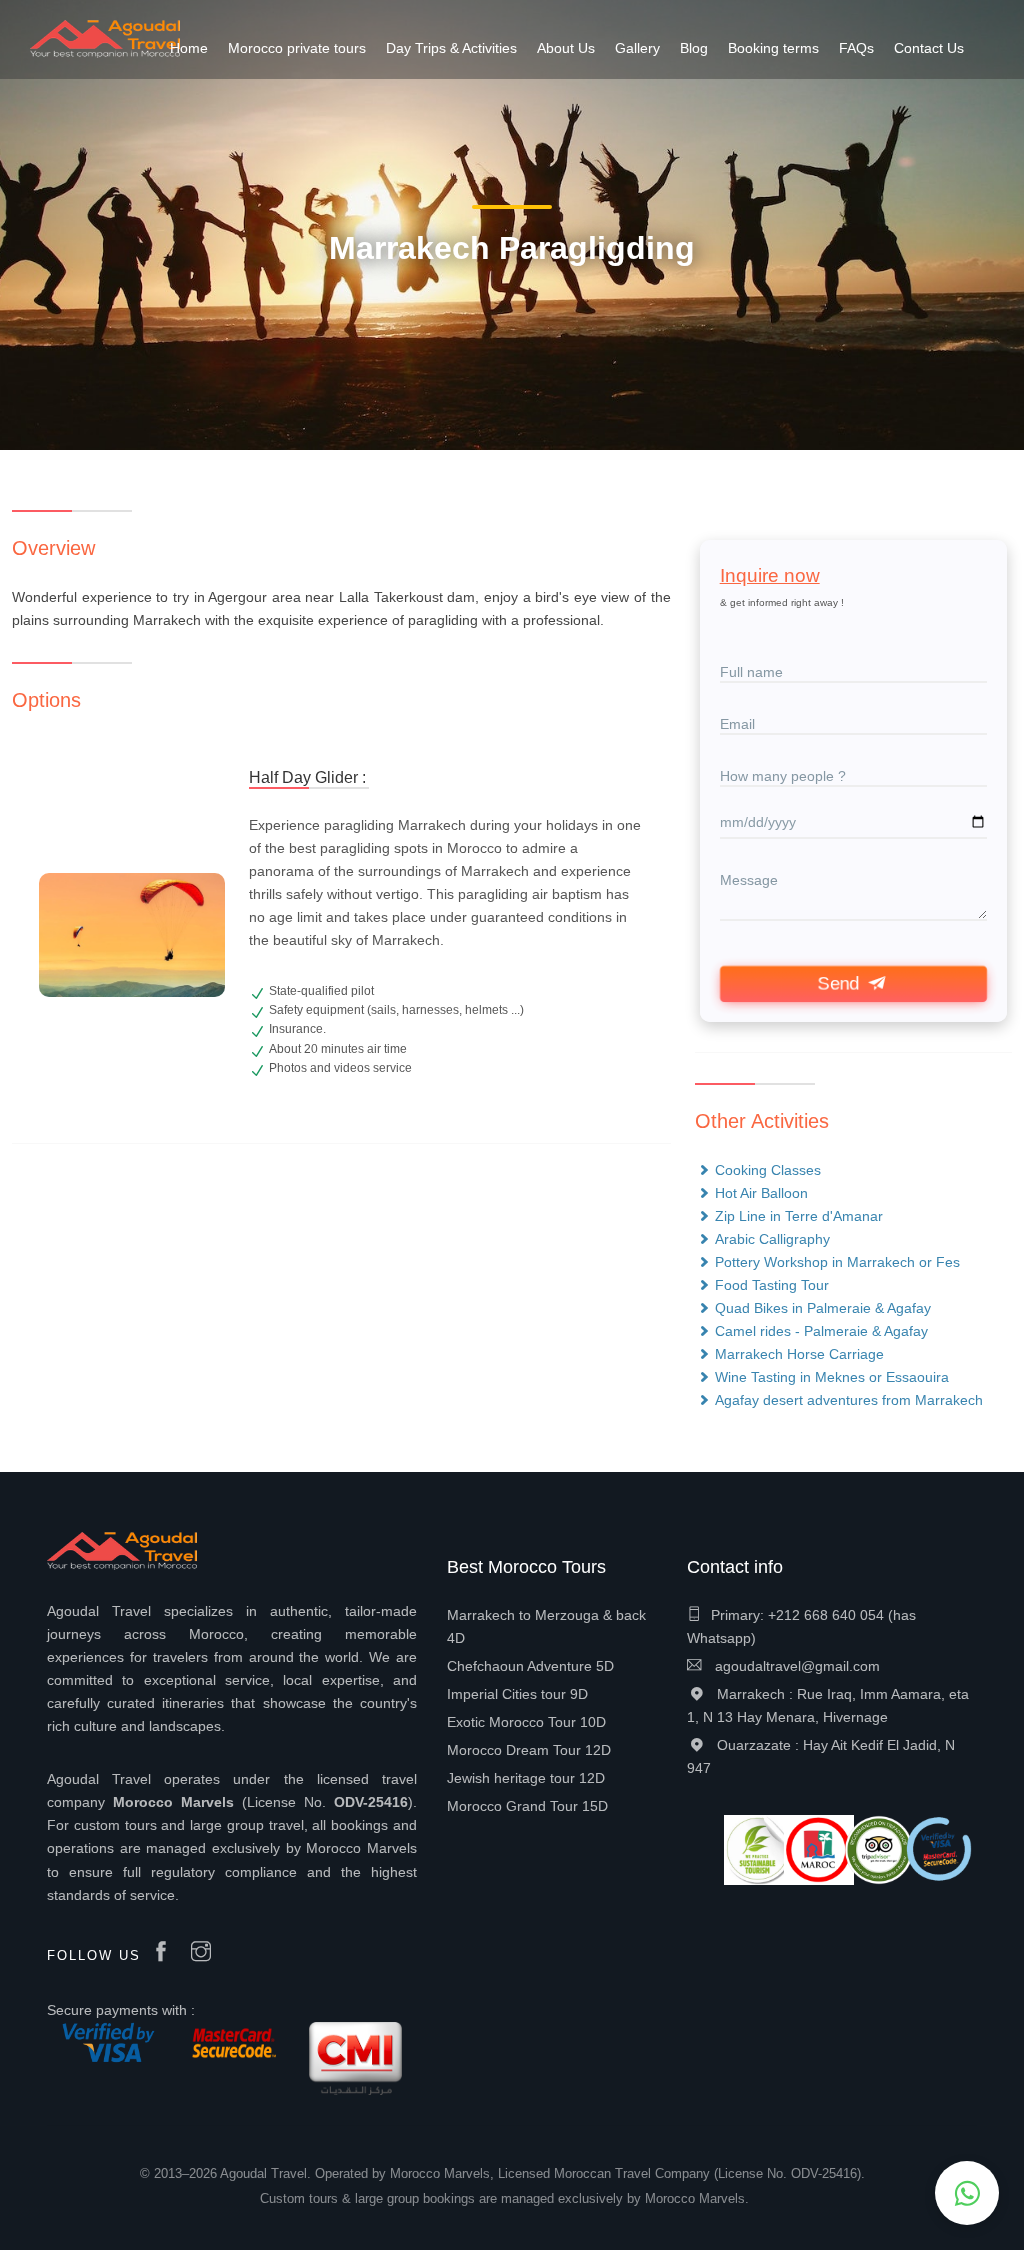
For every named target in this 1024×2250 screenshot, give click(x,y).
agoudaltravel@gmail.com (795, 1666)
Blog (694, 48)
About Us (566, 48)
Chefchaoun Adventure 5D (530, 1666)
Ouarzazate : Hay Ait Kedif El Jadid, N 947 (821, 1756)
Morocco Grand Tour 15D (527, 1806)
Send (840, 984)
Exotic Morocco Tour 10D (526, 1722)
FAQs (856, 48)
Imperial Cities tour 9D (517, 1694)
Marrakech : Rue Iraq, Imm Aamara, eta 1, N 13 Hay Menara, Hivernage (828, 1705)
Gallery (637, 48)
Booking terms (773, 48)
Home (189, 48)
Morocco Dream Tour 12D (529, 1750)
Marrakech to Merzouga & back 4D (546, 1626)
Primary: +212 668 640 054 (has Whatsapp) (801, 1626)
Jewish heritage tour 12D (526, 1778)
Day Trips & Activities (451, 48)
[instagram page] (206, 1953)
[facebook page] (166, 1953)
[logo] (105, 38)
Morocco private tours (297, 48)
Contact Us (929, 48)
